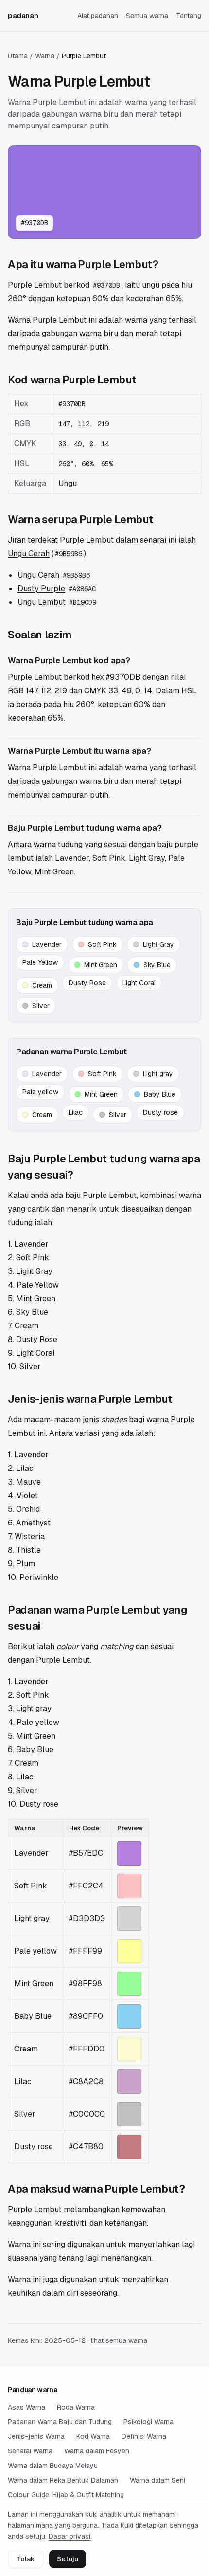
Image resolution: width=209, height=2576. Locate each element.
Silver (41, 1006)
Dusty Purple (41, 589)
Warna (45, 56)
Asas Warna (26, 2407)
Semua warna (147, 16)
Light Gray (158, 944)
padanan (23, 15)
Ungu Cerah (29, 553)
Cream (42, 985)
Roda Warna (76, 2407)
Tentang (189, 16)
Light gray (158, 1074)
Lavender (47, 944)
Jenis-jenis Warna (36, 2436)
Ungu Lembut (42, 602)
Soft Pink (102, 944)
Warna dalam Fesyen (97, 2451)
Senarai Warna (30, 2451)
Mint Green (101, 965)
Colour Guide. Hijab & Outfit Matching (66, 2495)
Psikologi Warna (148, 2422)
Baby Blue (160, 1094)
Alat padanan (98, 16)
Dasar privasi (70, 2536)
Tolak (26, 2559)
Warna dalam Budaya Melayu (53, 2466)
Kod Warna (93, 2436)
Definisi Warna (144, 2436)
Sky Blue (157, 965)
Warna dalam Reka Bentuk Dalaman (63, 2480)
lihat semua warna (119, 2340)
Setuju (68, 2559)
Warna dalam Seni (157, 2480)
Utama (18, 56)
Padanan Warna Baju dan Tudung (60, 2422)
